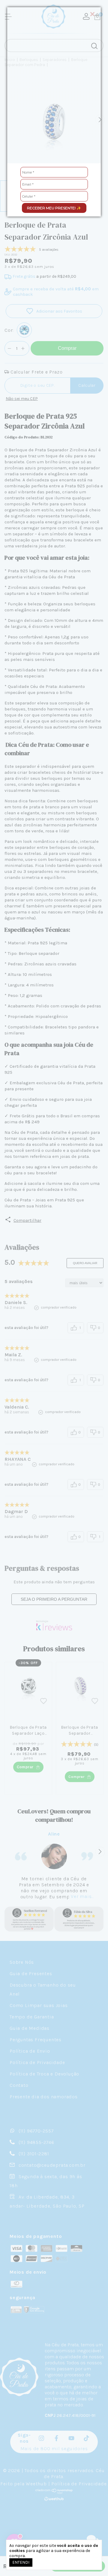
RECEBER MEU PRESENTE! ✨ (54, 208)
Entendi (21, 2562)
